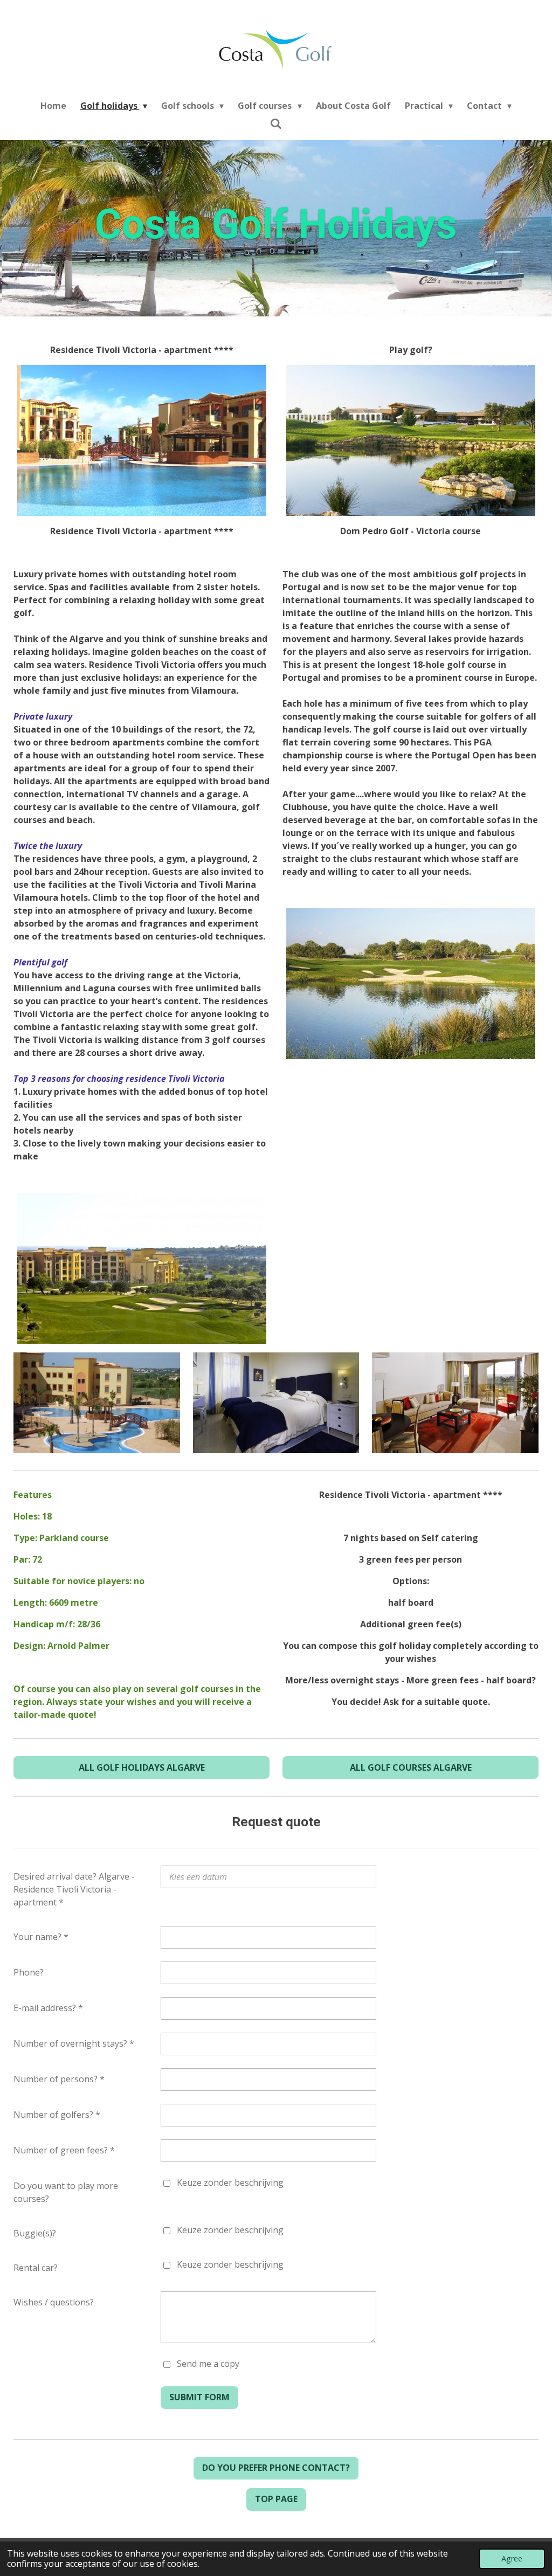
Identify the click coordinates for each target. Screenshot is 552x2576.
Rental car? (36, 2268)
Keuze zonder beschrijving (230, 2183)
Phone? (29, 1972)
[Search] (276, 123)
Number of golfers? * (57, 2115)
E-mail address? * (48, 2008)
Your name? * (41, 1937)
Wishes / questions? (54, 2302)
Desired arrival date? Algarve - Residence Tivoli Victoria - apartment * (74, 1889)
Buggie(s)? (35, 2233)
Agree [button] (512, 2558)
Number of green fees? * (64, 2150)
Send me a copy (208, 2364)
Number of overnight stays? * (74, 2043)
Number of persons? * (59, 2079)
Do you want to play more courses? (66, 2192)
